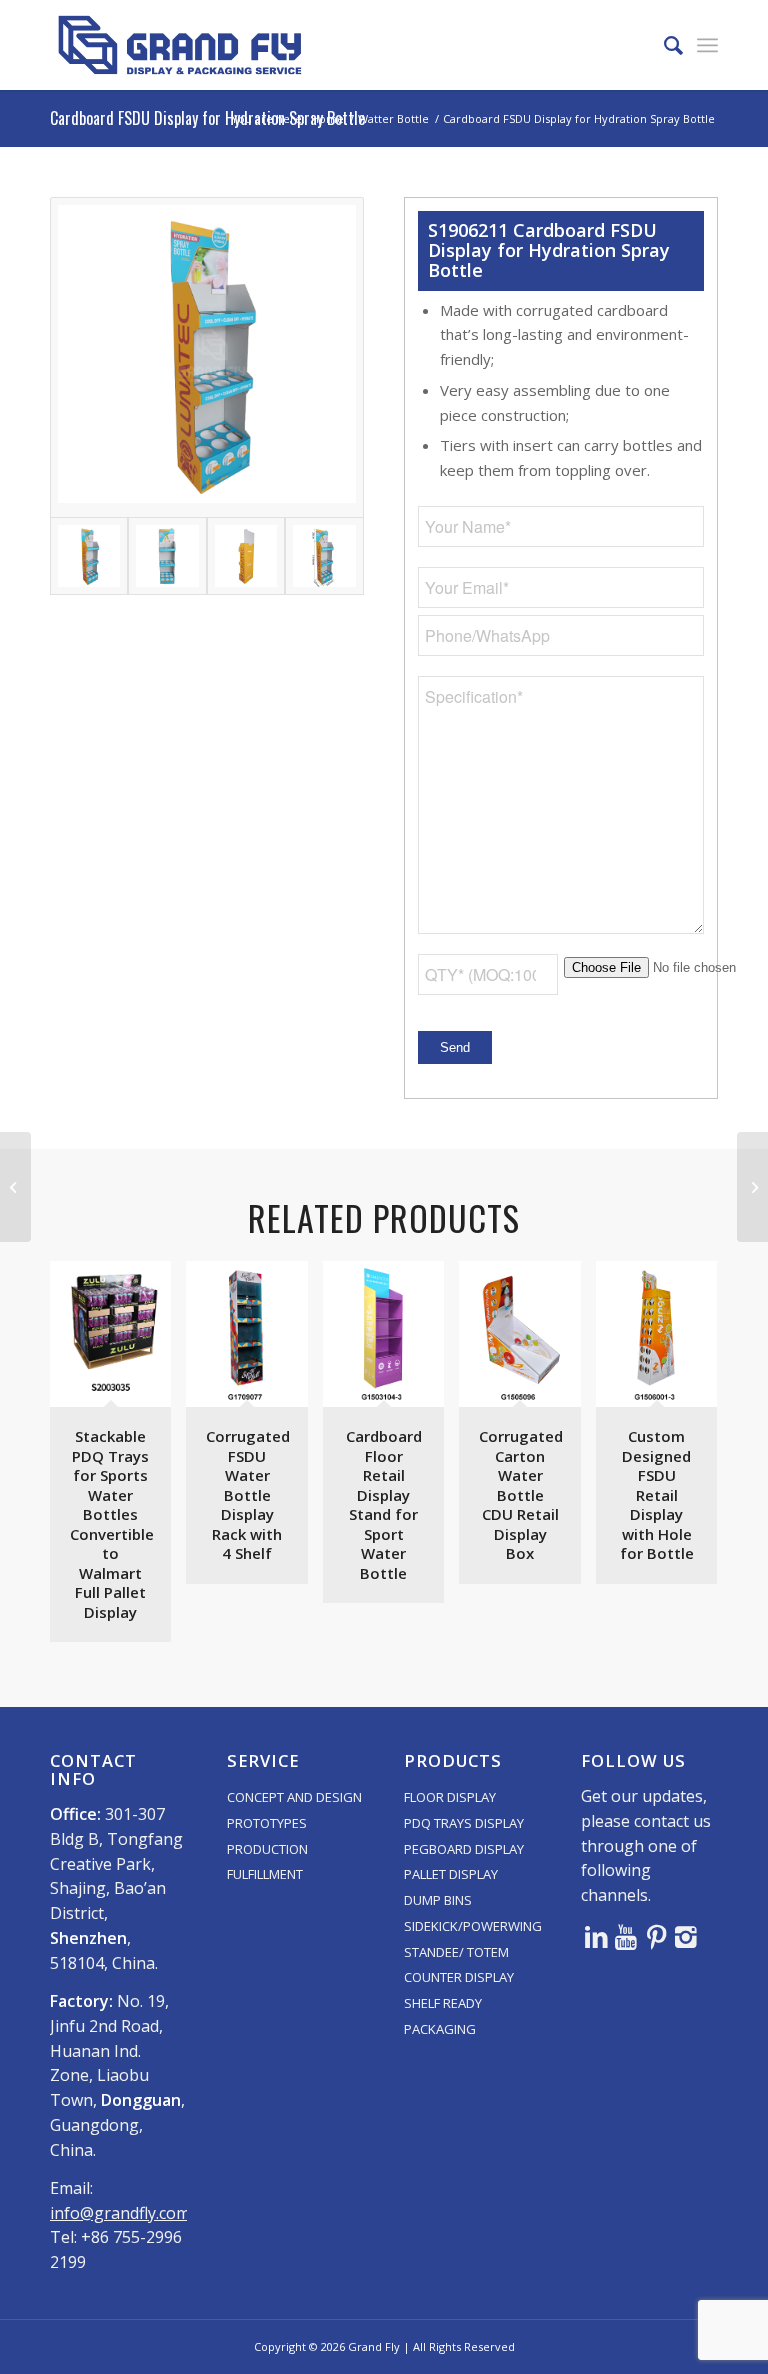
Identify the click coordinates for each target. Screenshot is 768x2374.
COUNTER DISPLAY (459, 1977)
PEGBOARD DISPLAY (464, 1849)
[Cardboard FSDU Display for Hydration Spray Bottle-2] (167, 556)
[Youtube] (626, 1936)
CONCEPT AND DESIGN (294, 1797)
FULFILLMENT (265, 1874)
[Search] (663, 45)
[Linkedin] (596, 1936)
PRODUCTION (267, 1849)
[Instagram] (686, 1936)
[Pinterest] (656, 1936)
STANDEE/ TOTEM (456, 1952)
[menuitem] (663, 45)
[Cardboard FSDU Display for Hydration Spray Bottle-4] (246, 556)
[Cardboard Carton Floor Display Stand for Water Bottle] (752, 1187)
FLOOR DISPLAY (450, 1797)
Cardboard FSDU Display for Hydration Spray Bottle (207, 118)
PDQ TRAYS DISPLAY (464, 1823)
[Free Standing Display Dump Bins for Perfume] (15, 1187)
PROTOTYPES (267, 1823)
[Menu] (707, 45)
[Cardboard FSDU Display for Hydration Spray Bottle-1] (207, 357)
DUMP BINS (438, 1900)
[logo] (180, 45)
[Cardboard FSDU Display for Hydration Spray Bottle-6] (324, 556)
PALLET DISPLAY (451, 1874)
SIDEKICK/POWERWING (473, 1926)
